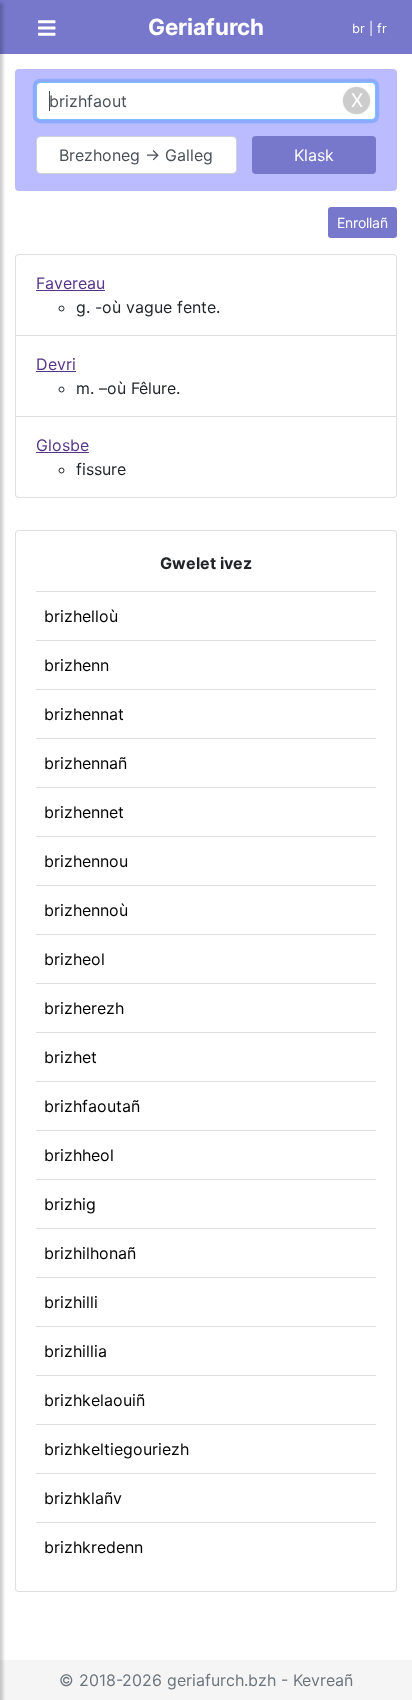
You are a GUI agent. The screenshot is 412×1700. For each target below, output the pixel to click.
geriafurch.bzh (221, 1680)
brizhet (70, 1057)
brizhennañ (85, 763)
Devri (56, 364)
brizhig (70, 1204)
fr (382, 28)
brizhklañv (83, 1498)
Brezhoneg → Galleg (136, 155)
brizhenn (76, 665)
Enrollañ (362, 222)
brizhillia (75, 1351)
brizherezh (84, 1008)
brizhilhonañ (90, 1253)
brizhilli (71, 1302)
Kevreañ (323, 1680)
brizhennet (84, 812)
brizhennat (84, 714)
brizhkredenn (93, 1547)
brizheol (74, 959)
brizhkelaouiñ (94, 1400)
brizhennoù (86, 910)
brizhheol (79, 1155)
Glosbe (62, 445)
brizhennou (86, 861)
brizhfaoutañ (92, 1106)
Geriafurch (206, 26)
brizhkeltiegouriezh (116, 1449)
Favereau (70, 283)
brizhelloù (81, 616)
